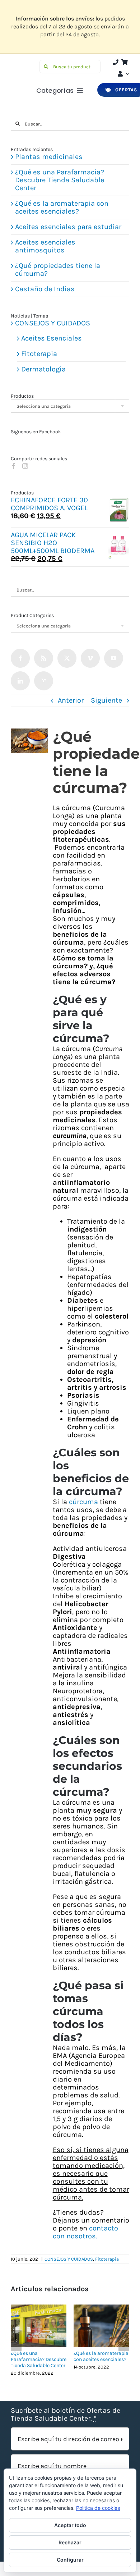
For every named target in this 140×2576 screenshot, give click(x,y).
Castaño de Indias (45, 289)
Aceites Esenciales (52, 338)
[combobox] (70, 406)
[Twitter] (67, 658)
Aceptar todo (70, 2525)
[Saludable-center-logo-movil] (24, 63)
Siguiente (106, 700)
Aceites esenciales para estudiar (68, 227)
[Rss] (44, 658)
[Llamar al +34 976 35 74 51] (116, 62)
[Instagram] (25, 466)
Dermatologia (43, 369)
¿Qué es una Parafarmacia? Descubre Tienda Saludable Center (39, 2359)
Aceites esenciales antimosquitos (45, 246)
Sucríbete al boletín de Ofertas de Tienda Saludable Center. (66, 2415)
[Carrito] (125, 62)
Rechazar (70, 2542)
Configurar (70, 2560)
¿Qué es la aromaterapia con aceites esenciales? (101, 2356)
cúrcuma (83, 1502)
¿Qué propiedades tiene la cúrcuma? (58, 270)
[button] (16, 2340)
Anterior (71, 700)
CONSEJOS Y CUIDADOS (69, 2259)
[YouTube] (114, 658)
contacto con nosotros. (85, 2232)
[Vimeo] (90, 658)
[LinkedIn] (20, 681)
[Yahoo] (44, 681)
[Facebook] (14, 466)
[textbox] (70, 406)
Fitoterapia (107, 2259)
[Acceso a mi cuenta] (123, 74)
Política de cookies (98, 2508)
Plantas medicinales (49, 157)
